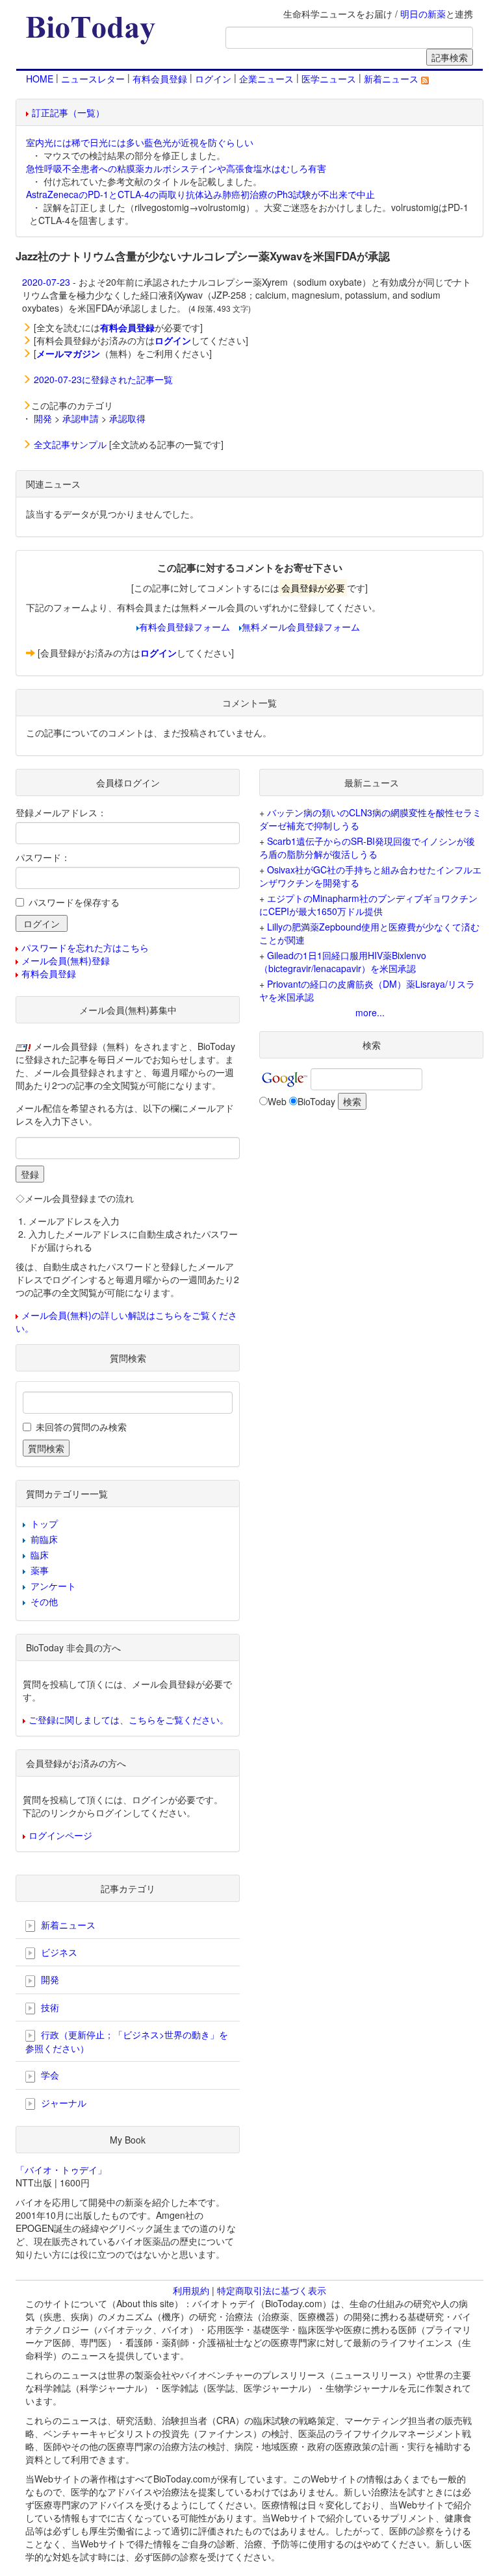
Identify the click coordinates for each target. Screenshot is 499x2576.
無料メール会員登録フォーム (301, 627)
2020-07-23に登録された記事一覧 (103, 379)
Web (277, 1101)
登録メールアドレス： (61, 812)
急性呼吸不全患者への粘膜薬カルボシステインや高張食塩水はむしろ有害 (176, 168)
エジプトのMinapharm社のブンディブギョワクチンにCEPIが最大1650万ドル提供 (368, 905)
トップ (44, 1523)
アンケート (53, 1586)
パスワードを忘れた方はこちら (85, 947)
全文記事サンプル (70, 444)
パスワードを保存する (74, 902)
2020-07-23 (46, 282)
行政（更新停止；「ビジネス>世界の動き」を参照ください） (127, 2041)
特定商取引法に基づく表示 (272, 2290)
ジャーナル (62, 2103)
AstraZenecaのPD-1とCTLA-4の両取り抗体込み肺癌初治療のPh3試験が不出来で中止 (200, 194)
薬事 (40, 1570)
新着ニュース (392, 79)
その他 (44, 1601)
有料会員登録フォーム (185, 627)
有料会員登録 (160, 79)
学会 (49, 2075)
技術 (49, 2007)
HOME (40, 79)
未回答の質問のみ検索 (81, 1427)
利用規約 (191, 2290)
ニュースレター (93, 79)
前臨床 (44, 1539)
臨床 (40, 1555)
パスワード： (43, 857)
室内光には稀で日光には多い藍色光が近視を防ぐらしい (140, 142)
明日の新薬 (423, 14)
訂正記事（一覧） (68, 112)
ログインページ (60, 1835)
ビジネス (58, 1952)
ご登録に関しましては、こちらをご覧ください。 (129, 1719)
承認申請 (81, 418)
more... (370, 1012)
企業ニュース (266, 79)
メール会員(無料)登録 (66, 960)
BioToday (316, 1101)
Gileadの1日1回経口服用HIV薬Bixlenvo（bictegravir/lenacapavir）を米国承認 (343, 962)
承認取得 (127, 418)
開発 (43, 418)
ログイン (213, 79)
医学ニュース (329, 79)
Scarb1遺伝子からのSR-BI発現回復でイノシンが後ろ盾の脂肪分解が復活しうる (367, 847)
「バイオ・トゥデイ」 (61, 2170)
